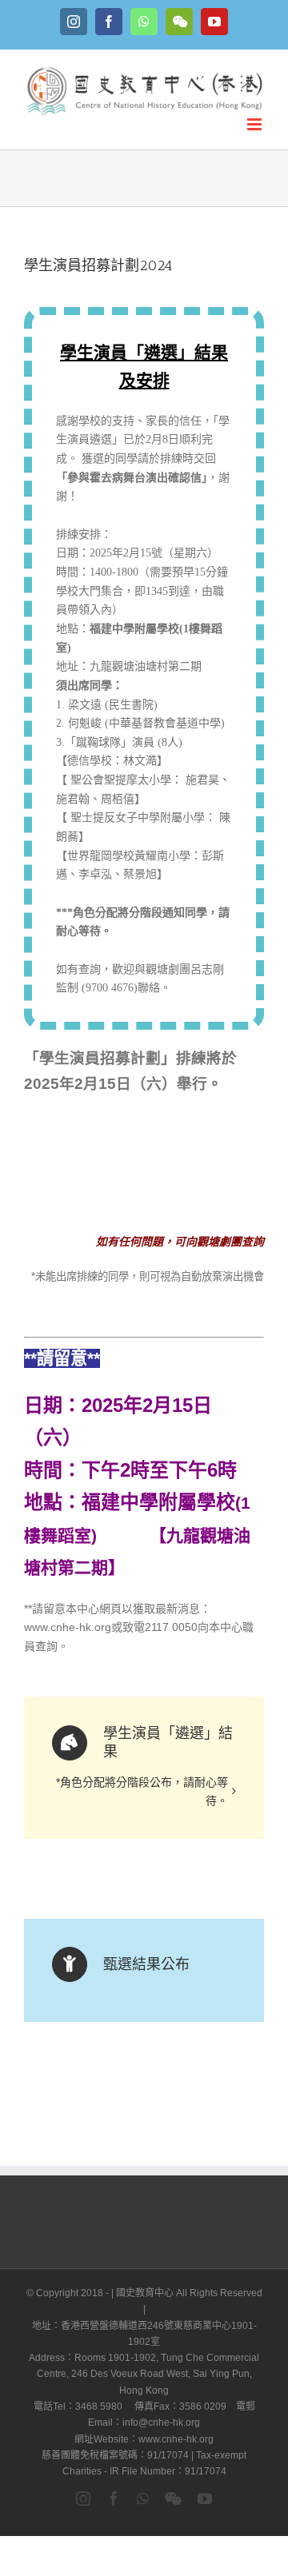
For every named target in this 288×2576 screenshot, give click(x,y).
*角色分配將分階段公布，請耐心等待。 (142, 1792)
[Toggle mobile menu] (256, 124)
